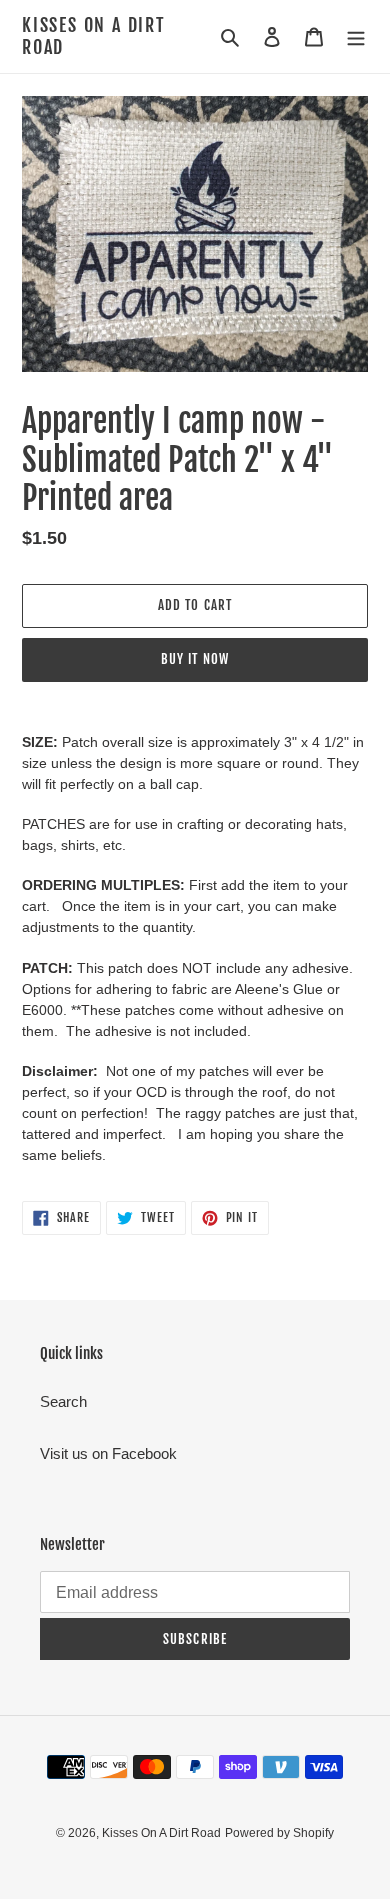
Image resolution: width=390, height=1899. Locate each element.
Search (63, 1401)
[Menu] (356, 36)
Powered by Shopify (279, 1833)
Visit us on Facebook (108, 1453)
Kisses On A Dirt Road (94, 36)
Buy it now (194, 659)
